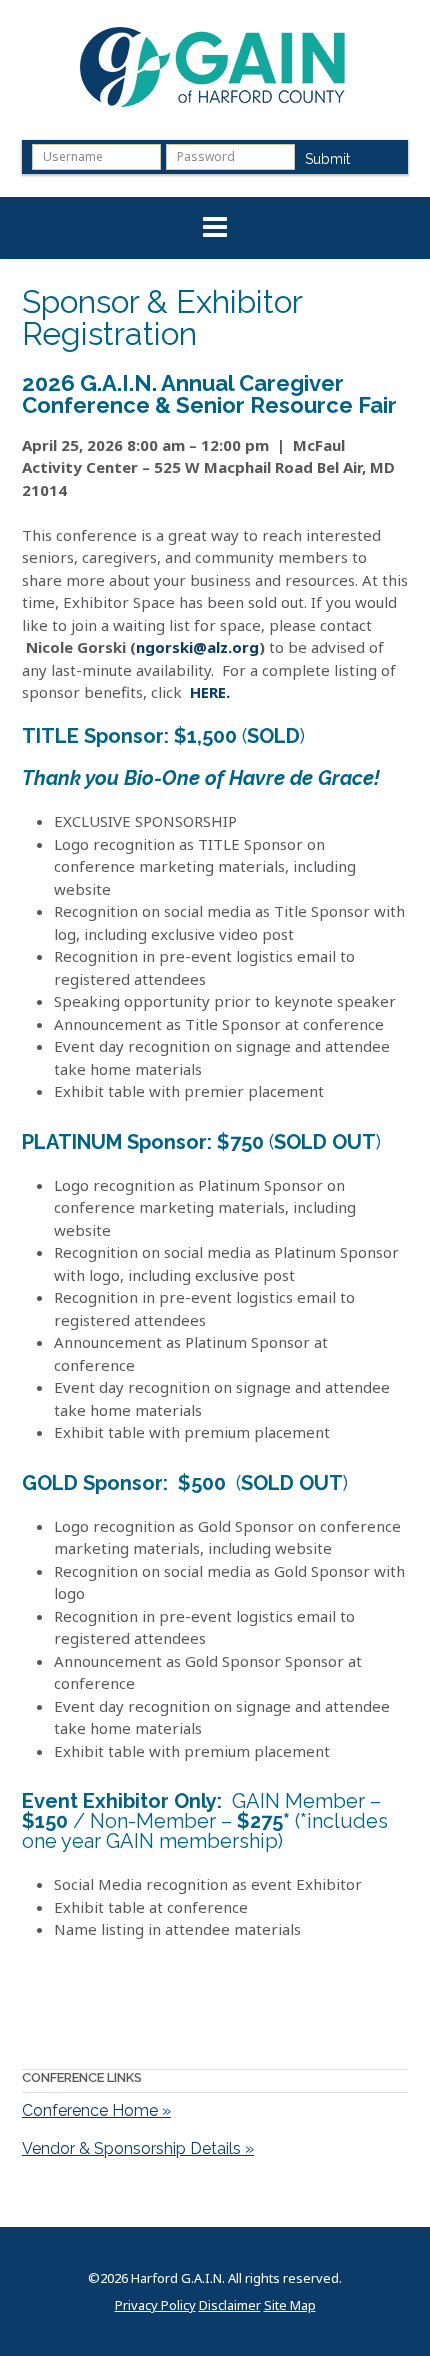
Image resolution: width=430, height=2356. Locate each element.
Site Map (290, 2305)
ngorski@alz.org (197, 647)
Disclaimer (230, 2305)
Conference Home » (96, 2110)
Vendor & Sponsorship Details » (138, 2148)
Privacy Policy (155, 2305)
